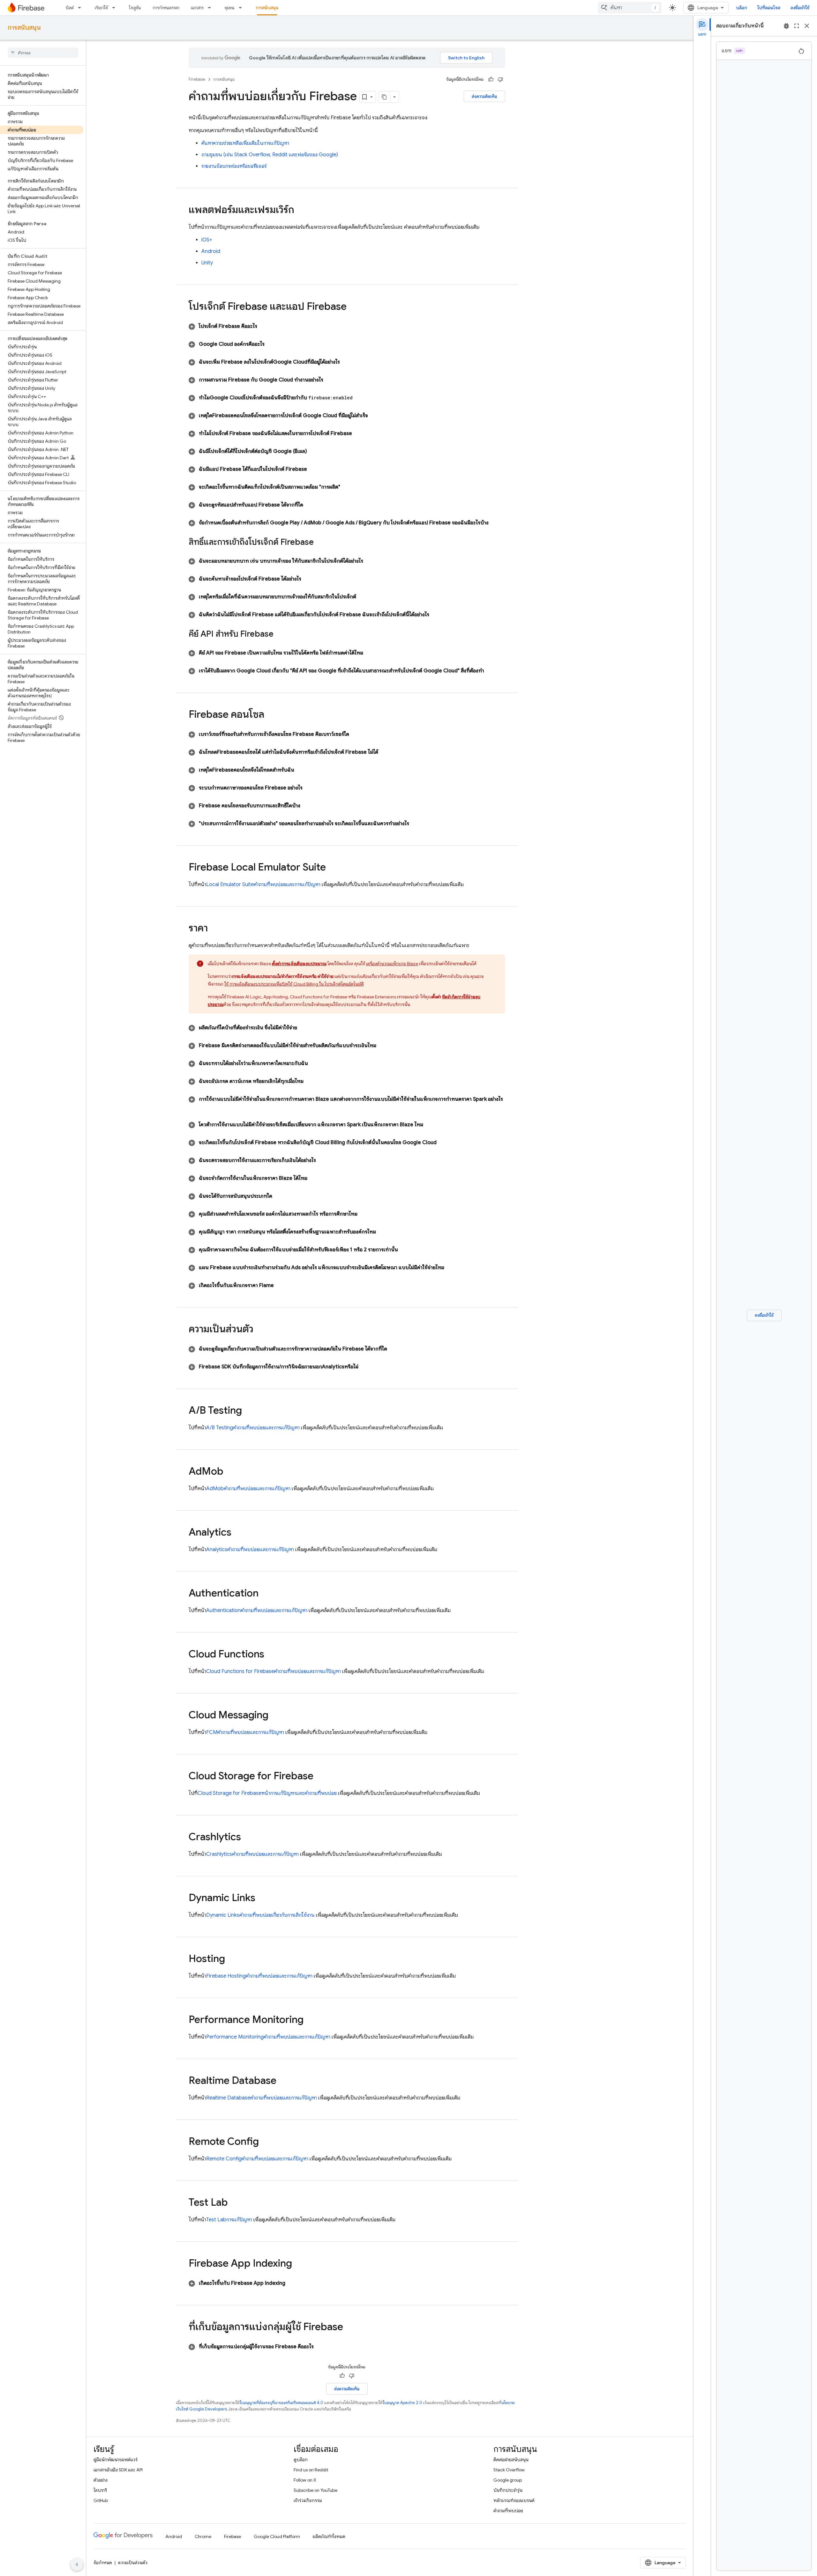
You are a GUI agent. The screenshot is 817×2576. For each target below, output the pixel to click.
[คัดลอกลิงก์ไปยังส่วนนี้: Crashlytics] (247, 1838)
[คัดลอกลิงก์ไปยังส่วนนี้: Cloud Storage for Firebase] (320, 1777)
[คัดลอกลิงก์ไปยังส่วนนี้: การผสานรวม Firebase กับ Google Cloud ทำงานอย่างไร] (331, 380)
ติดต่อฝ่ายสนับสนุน (511, 2460)
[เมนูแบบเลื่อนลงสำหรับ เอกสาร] (211, 8)
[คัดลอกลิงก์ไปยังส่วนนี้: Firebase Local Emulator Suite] (332, 868)
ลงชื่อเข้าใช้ (800, 8)
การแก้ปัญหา (229, 2220)
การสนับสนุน (267, 8)
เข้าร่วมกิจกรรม (308, 2500)
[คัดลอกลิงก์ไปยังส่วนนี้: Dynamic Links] (262, 1899)
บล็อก (742, 8)
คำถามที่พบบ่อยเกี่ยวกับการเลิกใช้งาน (260, 1915)
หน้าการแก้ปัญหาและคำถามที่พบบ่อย (267, 1793)
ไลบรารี (100, 2490)
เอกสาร (197, 8)
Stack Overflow (509, 2470)
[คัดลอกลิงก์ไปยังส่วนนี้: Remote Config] (265, 2142)
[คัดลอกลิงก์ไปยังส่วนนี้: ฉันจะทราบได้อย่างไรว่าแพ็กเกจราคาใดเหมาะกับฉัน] (316, 1063)
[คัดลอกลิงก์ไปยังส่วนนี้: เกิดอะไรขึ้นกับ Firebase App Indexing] (293, 2283)
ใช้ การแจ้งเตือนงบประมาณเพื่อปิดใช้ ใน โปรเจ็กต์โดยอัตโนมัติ (294, 984)
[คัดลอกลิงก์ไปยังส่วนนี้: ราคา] (214, 929)
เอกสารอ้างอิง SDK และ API (118, 2470)
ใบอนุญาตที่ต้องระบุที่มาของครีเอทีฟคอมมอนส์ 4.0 (281, 2403)
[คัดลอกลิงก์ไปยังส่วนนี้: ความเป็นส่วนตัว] (260, 1330)
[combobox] (630, 8)
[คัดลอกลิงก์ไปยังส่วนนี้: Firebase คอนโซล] (271, 715)
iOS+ (207, 240)
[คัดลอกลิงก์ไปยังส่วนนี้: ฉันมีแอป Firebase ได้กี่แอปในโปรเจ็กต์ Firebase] (315, 469)
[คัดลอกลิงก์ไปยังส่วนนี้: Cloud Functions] (271, 1655)
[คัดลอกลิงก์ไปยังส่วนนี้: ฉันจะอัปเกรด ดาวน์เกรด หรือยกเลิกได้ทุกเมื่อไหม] (311, 1081)
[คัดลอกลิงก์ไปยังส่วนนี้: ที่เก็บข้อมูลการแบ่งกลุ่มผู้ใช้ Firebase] (349, 2328)
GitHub (101, 2500)
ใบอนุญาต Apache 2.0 (402, 2403)
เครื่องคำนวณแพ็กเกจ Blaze (392, 964)
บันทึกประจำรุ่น (508, 2490)
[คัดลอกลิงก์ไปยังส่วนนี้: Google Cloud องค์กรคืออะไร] (272, 344)
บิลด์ (70, 8)
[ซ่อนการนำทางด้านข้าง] (77, 2565)
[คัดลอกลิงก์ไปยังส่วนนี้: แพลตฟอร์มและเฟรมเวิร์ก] (301, 211)
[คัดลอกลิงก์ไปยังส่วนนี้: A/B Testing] (248, 1411)
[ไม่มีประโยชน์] (500, 79)
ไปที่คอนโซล (769, 8)
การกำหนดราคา (166, 8)
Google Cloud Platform (277, 2536)
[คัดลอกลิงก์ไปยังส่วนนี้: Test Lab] (234, 2203)
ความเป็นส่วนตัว (133, 2563)
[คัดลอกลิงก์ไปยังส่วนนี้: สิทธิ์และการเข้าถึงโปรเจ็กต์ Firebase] (320, 543)
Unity (207, 263)
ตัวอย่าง (101, 2480)
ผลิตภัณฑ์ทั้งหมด (329, 2536)
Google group (508, 2480)
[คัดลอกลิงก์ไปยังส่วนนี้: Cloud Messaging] (275, 1716)
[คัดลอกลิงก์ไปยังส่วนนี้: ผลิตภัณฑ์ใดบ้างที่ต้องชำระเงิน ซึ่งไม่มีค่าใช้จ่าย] (305, 1028)
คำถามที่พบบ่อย (508, 2511)
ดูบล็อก (301, 2460)
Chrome (203, 2536)
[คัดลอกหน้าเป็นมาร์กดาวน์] (385, 97)
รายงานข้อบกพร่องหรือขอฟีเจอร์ (234, 166)
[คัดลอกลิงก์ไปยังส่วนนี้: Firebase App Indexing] (298, 2264)
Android (211, 251)
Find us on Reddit (311, 2470)
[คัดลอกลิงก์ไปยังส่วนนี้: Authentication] (265, 1594)
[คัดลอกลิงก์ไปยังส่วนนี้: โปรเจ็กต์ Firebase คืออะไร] (265, 326)
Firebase (197, 79)
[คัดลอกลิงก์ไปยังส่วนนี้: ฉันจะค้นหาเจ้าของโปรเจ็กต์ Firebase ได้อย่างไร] (309, 579)
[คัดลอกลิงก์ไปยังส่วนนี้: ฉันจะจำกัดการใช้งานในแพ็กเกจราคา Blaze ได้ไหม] (315, 1178)
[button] (347, 326)
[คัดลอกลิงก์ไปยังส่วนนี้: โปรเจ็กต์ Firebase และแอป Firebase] (353, 307)
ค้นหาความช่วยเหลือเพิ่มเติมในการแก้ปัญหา (245, 143)
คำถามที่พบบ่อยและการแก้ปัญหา (263, 885)
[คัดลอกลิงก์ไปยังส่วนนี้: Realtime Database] (283, 2081)
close (807, 26)
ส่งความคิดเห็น (484, 96)
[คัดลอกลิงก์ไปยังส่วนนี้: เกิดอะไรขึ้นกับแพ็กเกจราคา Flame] (281, 1285)
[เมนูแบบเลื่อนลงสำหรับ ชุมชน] (242, 8)
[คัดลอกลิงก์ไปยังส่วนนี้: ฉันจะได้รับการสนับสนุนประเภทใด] (280, 1196)
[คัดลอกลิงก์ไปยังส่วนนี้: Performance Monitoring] (310, 2020)
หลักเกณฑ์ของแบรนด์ (514, 2500)
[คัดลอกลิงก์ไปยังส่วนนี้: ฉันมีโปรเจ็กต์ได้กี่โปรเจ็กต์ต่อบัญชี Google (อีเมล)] (315, 451)
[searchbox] (43, 53)
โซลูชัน (135, 8)
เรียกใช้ (101, 8)
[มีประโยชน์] (491, 79)
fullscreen (797, 26)
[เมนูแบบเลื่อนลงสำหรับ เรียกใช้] (116, 8)
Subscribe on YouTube (315, 2490)
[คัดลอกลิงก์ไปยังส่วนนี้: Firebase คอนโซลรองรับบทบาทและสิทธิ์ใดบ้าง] (308, 806)
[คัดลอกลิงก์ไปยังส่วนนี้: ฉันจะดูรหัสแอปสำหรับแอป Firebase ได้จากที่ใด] (311, 505)
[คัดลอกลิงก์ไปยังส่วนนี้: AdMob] (230, 1472)
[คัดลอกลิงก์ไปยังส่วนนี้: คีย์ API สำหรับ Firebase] (280, 634)
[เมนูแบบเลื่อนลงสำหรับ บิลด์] (81, 8)
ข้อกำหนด (103, 2563)
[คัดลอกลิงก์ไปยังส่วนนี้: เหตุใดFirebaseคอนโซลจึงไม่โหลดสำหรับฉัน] (302, 770)
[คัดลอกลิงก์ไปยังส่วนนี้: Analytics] (238, 1533)
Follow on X (305, 2480)
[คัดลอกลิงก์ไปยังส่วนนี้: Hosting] (231, 1959)
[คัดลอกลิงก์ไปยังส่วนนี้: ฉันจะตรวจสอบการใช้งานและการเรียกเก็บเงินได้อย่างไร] (324, 1160)
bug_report (786, 26)
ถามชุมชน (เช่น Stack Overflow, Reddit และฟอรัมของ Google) (270, 155)
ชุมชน (230, 8)
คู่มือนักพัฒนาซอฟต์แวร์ (116, 2460)
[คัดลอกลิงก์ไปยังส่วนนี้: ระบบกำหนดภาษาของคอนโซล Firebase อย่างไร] (310, 788)
